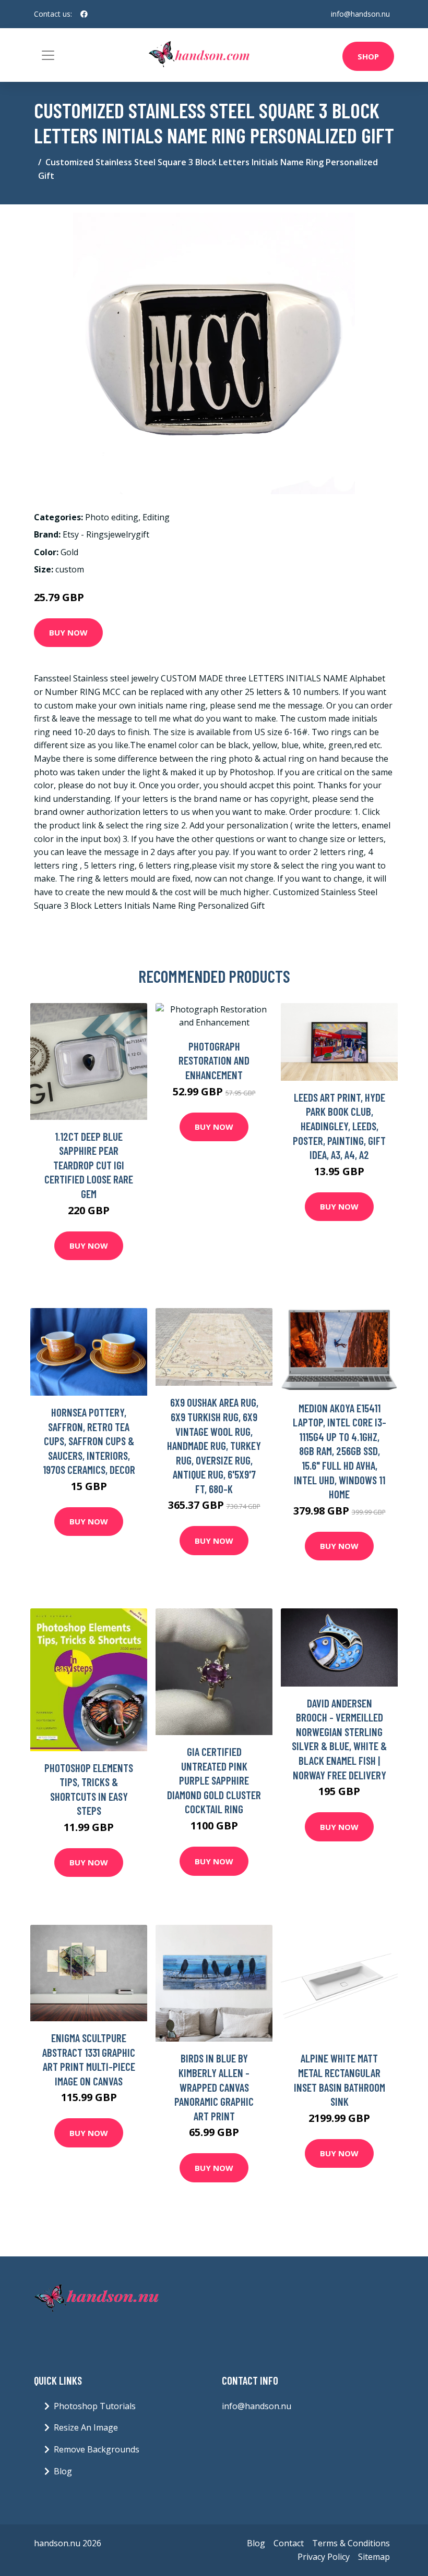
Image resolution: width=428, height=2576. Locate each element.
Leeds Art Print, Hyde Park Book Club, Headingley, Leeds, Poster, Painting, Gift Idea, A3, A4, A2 (339, 1126)
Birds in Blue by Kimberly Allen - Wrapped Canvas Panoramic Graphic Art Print (214, 2087)
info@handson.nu (360, 14)
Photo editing (112, 517)
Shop (368, 56)
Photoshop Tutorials (95, 2406)
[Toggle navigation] (48, 55)
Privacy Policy (324, 2557)
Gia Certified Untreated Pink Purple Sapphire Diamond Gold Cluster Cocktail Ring (214, 1780)
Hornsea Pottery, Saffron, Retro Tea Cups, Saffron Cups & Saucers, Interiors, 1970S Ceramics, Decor (89, 1441)
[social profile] (84, 14)
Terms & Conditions (351, 2543)
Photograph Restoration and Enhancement (214, 1060)
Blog (63, 2471)
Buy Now (68, 632)
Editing (156, 517)
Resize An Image (86, 2427)
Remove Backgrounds (97, 2449)
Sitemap (374, 2557)
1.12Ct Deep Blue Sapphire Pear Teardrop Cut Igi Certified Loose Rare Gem (89, 1165)
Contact (289, 2543)
